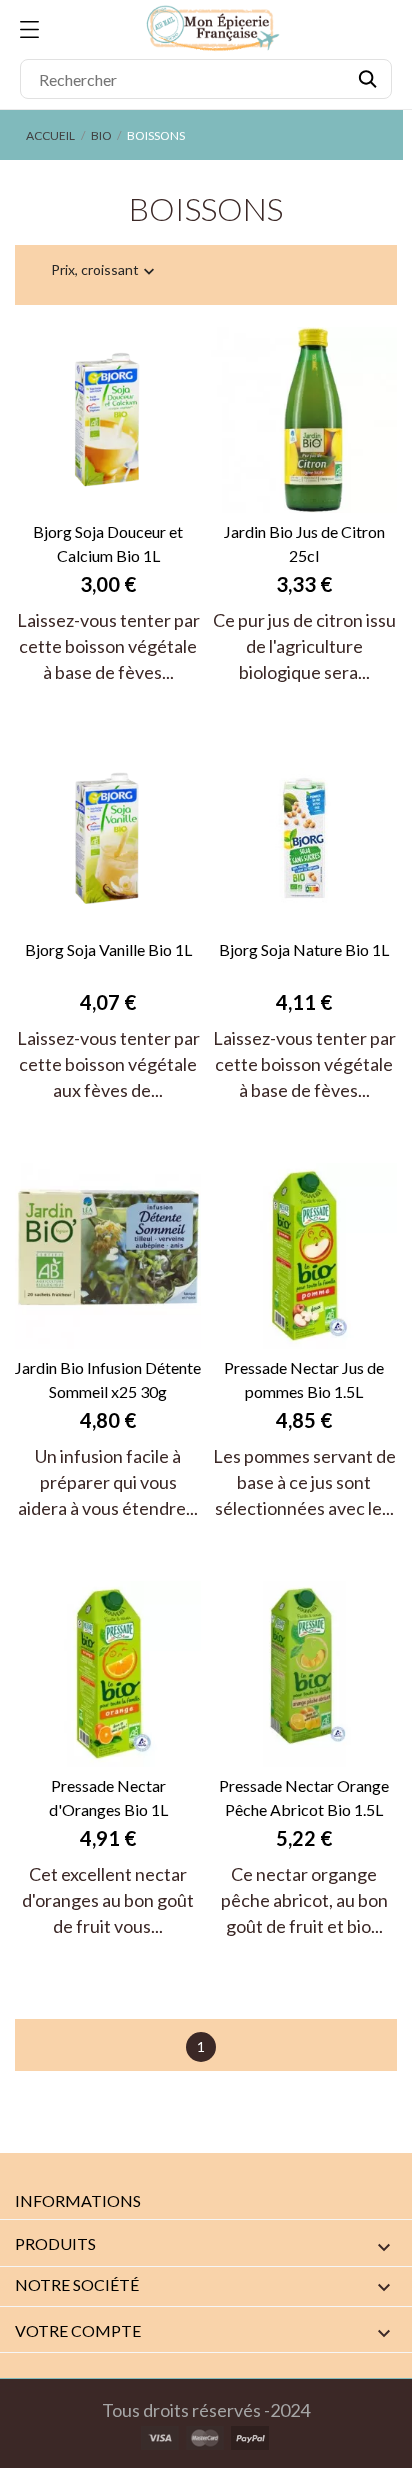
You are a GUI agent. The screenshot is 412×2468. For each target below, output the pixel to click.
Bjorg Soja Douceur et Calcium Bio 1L (108, 543)
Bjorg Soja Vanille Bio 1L (108, 949)
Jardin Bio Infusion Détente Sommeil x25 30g (108, 1379)
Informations (78, 2200)
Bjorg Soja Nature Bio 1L (304, 949)
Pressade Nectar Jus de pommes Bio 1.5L (304, 1379)
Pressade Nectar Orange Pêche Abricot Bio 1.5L (304, 1797)
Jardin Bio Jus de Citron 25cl (304, 543)
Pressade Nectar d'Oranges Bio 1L (108, 1797)
